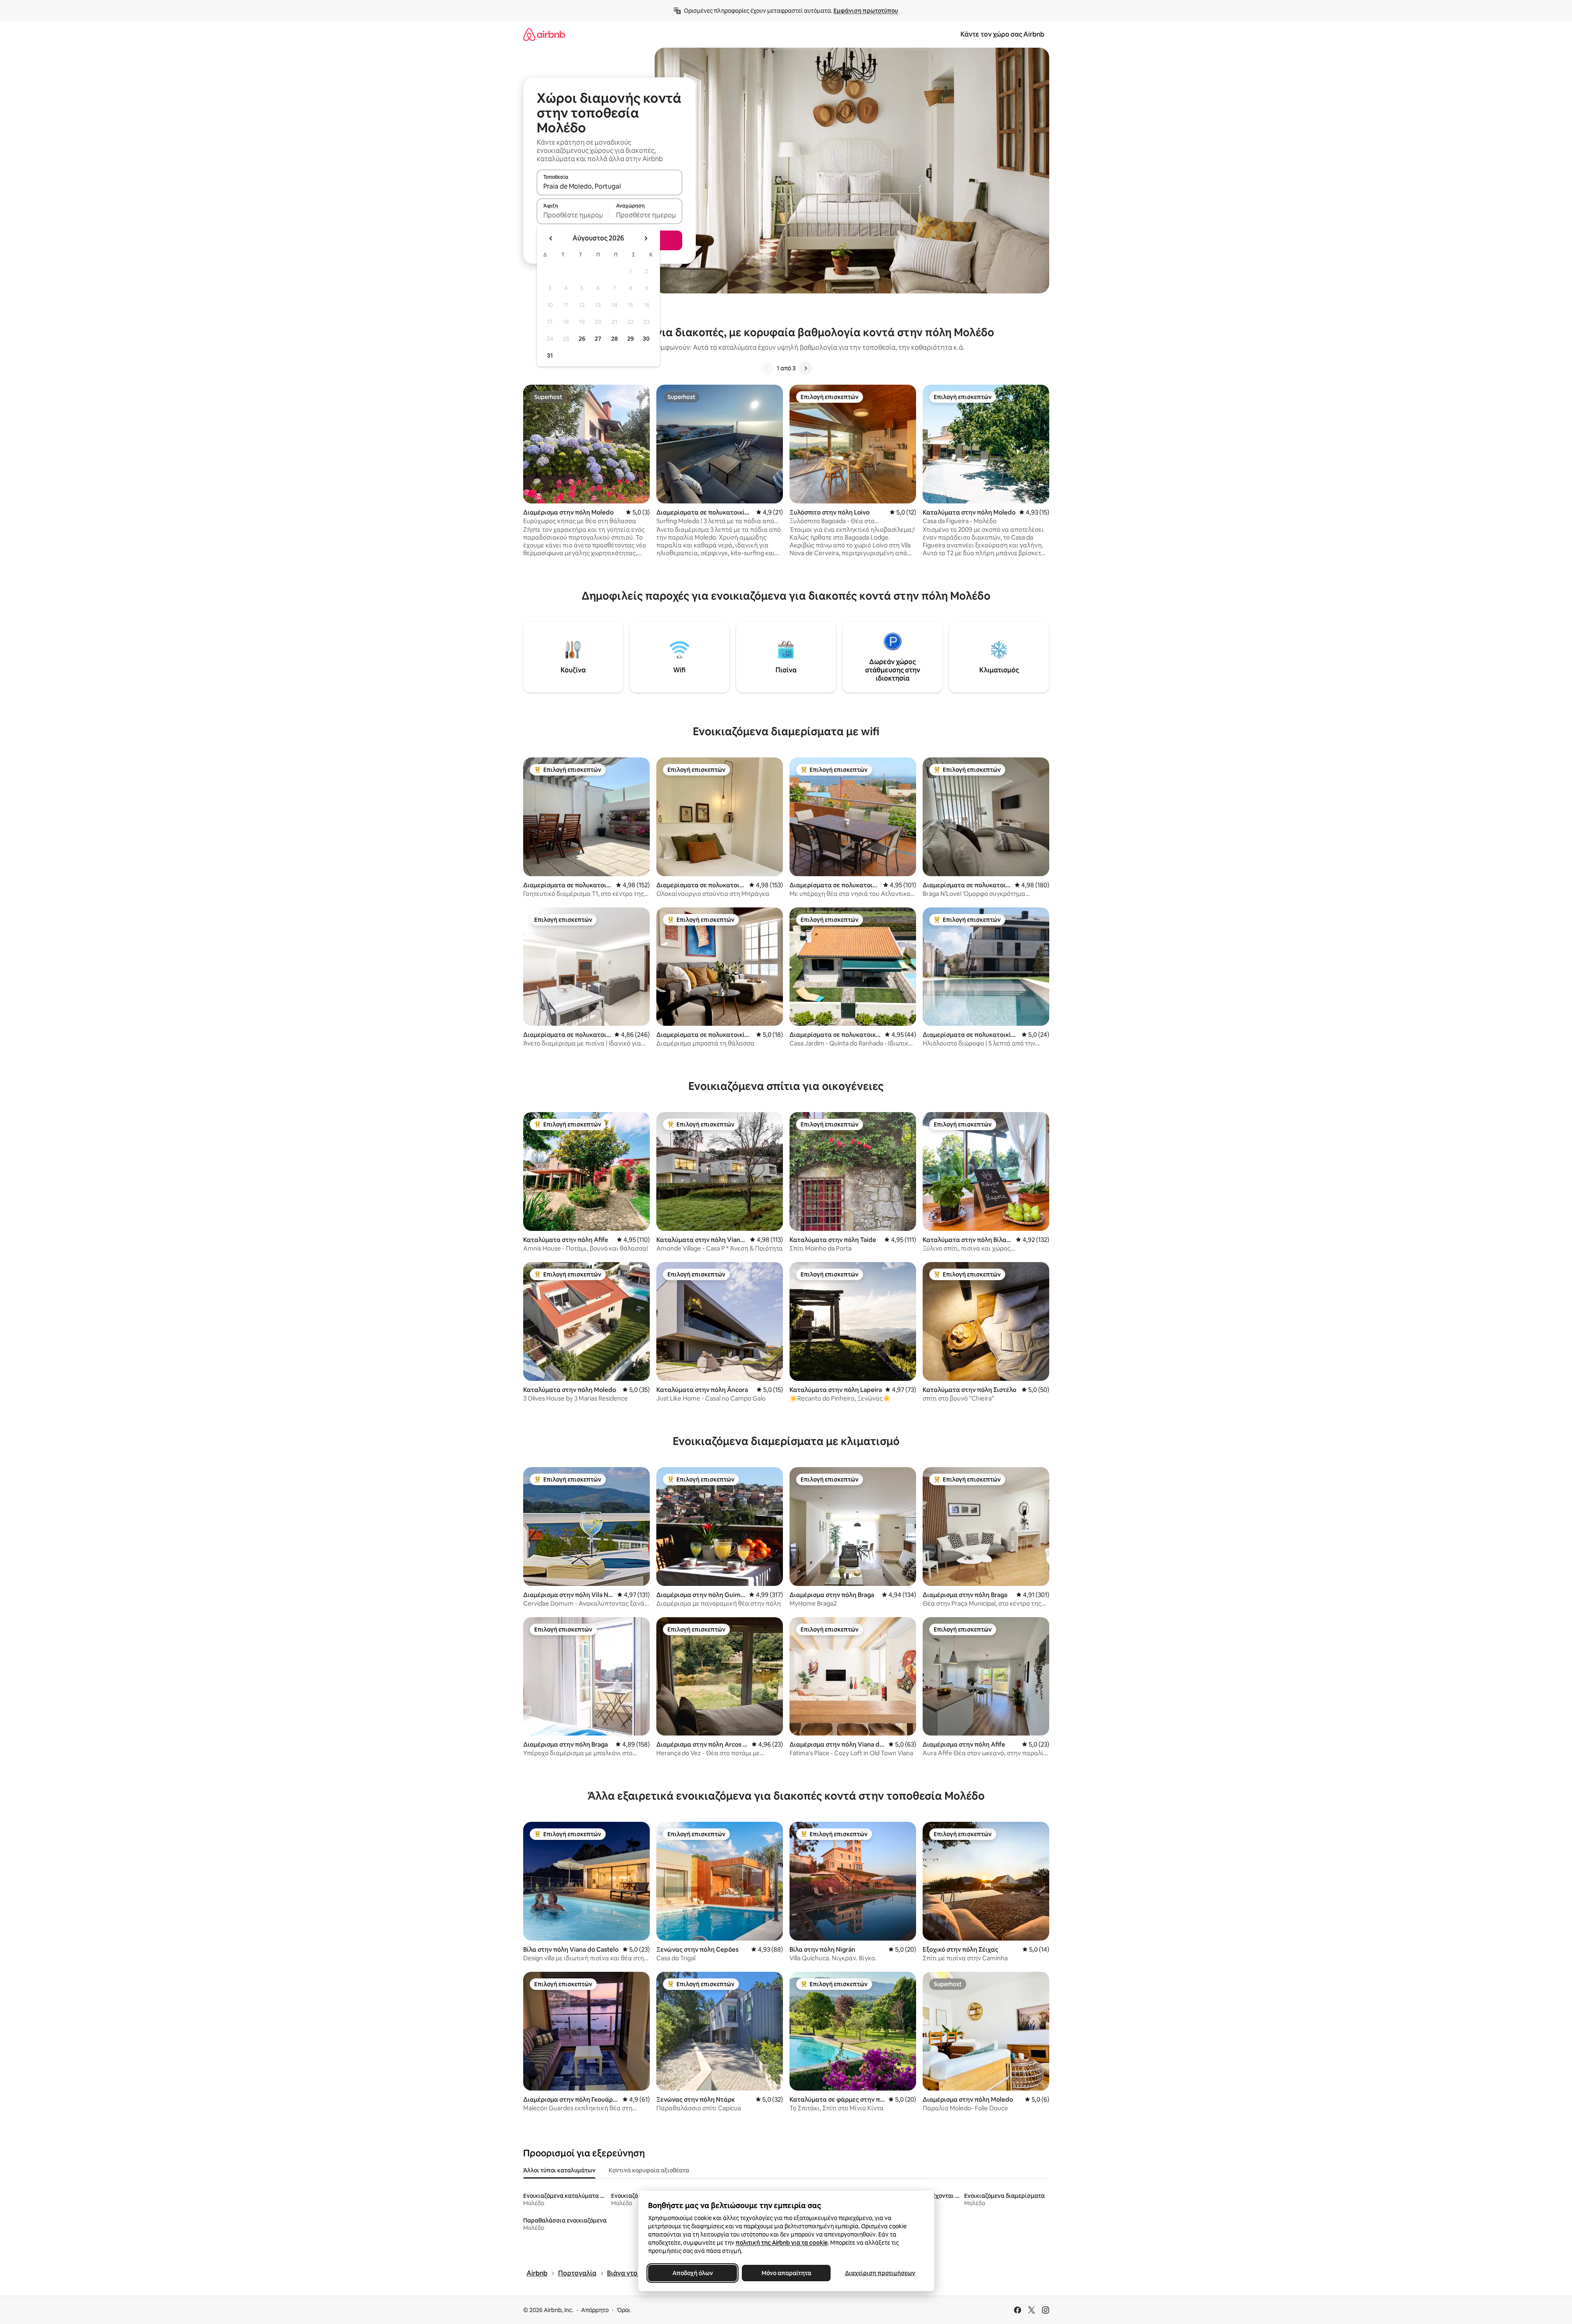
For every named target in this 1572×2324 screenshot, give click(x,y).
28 (614, 339)
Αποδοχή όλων (692, 2273)
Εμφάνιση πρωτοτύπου (866, 11)
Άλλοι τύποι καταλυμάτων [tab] (559, 2170)
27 (598, 339)
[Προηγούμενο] (767, 368)
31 (550, 355)
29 (630, 339)
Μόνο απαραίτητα (786, 2273)
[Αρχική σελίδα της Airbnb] (544, 34)
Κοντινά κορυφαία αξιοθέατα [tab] (649, 2170)
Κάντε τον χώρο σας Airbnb (1002, 34)
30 (646, 339)
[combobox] (609, 186)
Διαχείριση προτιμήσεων (880, 2273)
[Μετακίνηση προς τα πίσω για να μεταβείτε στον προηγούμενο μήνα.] (551, 238)
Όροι (623, 2310)
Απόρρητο (595, 2310)
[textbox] (573, 215)
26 (582, 339)
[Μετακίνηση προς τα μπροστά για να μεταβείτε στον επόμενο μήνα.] (646, 238)
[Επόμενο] (806, 368)
